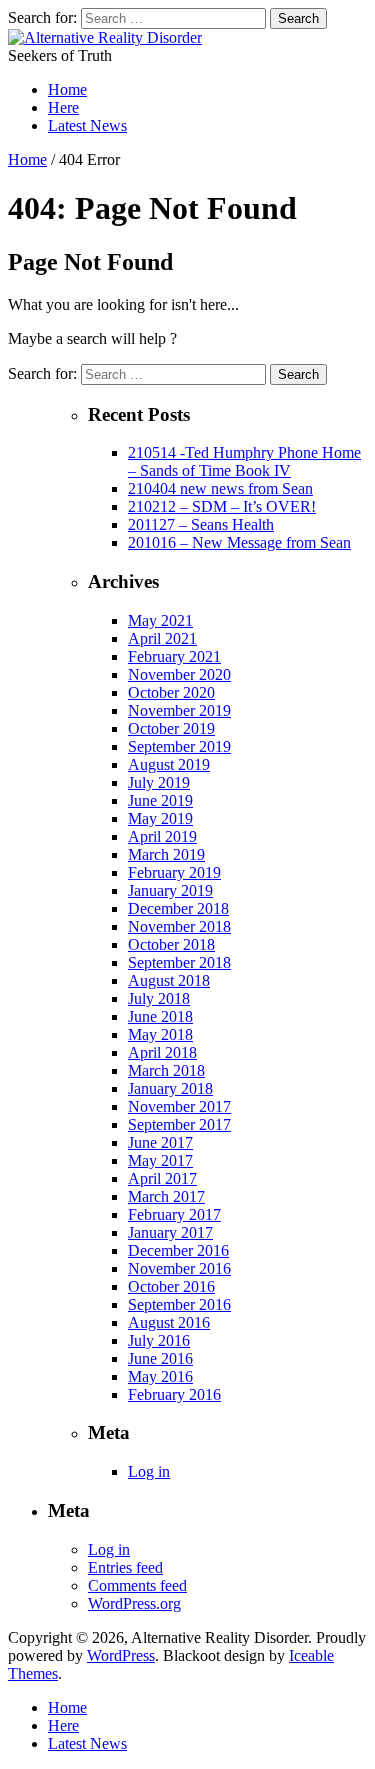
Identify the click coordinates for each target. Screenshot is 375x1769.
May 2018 (160, 1034)
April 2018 (162, 1052)
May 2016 (160, 1376)
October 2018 (171, 944)
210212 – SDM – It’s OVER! (222, 506)
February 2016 (174, 1394)
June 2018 (160, 1016)
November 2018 (179, 926)
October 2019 (171, 728)
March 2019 (166, 854)
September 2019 (179, 746)
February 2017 (174, 1214)
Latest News (87, 125)
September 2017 (179, 1124)
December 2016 (178, 1250)
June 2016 (160, 1358)
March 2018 (166, 1070)
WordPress (121, 1655)
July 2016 (159, 1340)
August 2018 (169, 980)
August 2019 (169, 764)
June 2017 (160, 1142)
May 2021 (160, 620)
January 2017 (170, 1232)
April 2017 (162, 1178)
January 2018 (170, 1088)
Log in (149, 1471)
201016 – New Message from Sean (239, 542)
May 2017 (160, 1160)
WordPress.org (134, 1603)
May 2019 (160, 818)
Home (67, 89)
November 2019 (179, 710)
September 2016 (179, 1304)
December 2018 (178, 908)
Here (63, 107)
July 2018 (159, 998)
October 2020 (171, 692)
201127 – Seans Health (201, 524)
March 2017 (166, 1196)
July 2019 (159, 782)
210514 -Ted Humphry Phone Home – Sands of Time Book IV (244, 461)
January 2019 (170, 890)
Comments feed (137, 1585)
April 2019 (162, 836)
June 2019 (160, 800)
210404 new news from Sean (220, 488)
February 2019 (174, 872)
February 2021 (174, 656)
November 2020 (179, 674)
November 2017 (179, 1106)
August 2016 (169, 1322)
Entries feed (125, 1567)
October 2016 (171, 1286)
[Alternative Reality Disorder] (105, 37)
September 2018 (179, 962)
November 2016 (179, 1268)
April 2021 (162, 638)
